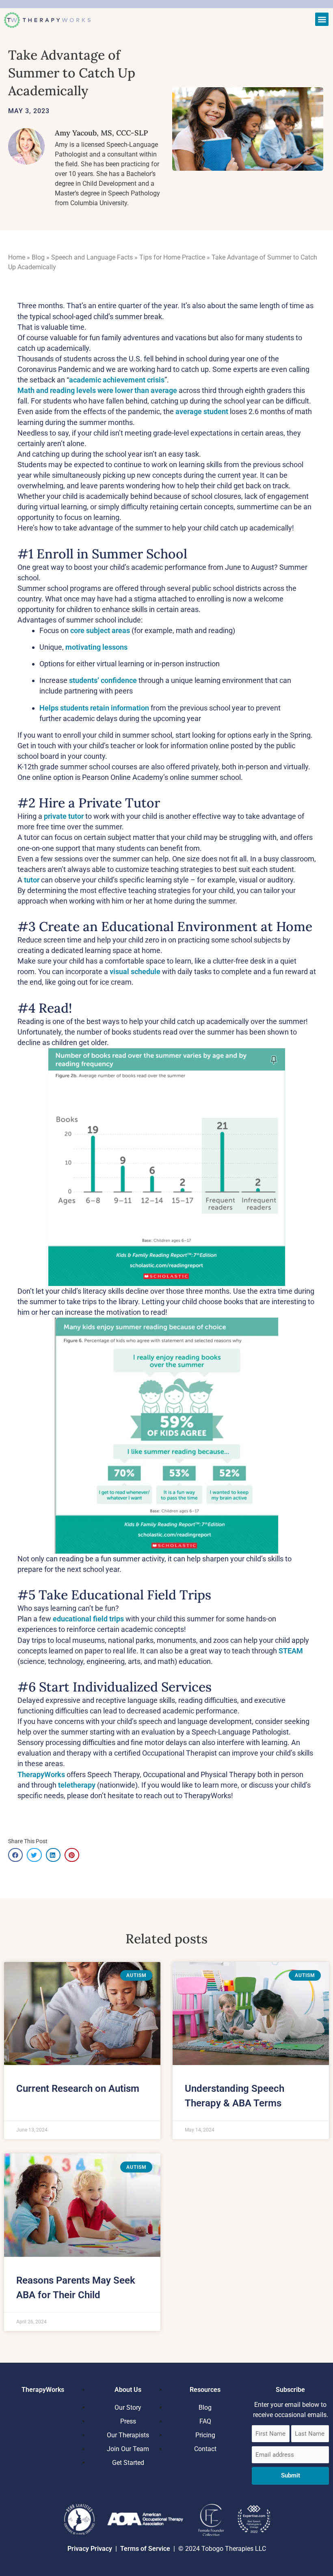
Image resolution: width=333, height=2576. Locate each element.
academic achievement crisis (117, 380)
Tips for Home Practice (172, 257)
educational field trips (88, 1619)
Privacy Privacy (90, 2549)
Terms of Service (147, 2549)
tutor (32, 880)
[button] (322, 19)
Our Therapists (128, 2435)
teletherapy (77, 1785)
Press (128, 2421)
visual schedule (135, 971)
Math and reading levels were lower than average (97, 390)
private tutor (64, 816)
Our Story (128, 2407)
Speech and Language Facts (92, 257)
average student (202, 411)
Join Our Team (128, 2449)
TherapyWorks (41, 1774)
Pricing (205, 2435)
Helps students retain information (94, 708)
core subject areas (100, 630)
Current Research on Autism (78, 2089)
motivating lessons (96, 647)
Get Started (128, 2463)
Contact (205, 2449)
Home (17, 257)
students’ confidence (103, 680)
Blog (38, 257)
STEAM (291, 1651)
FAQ (205, 2421)
